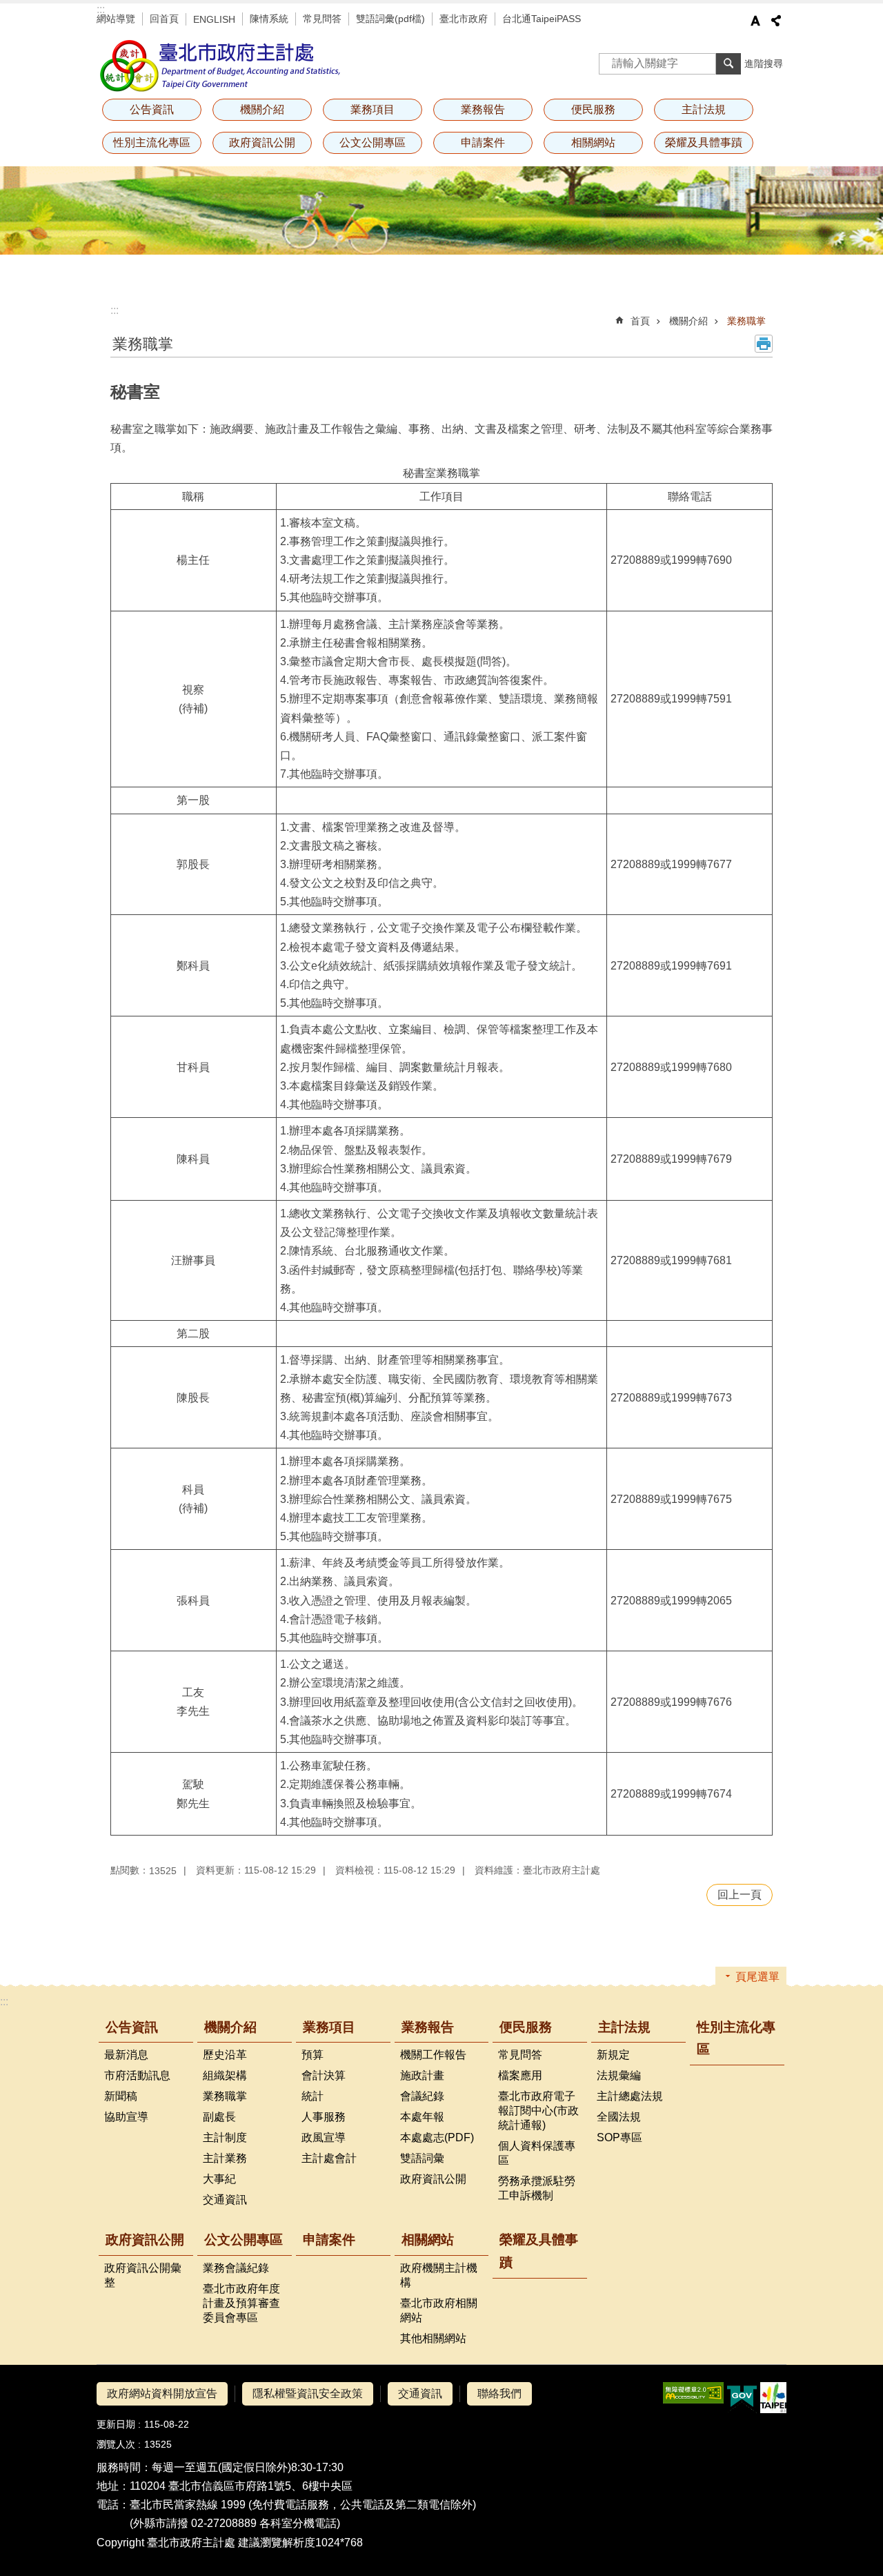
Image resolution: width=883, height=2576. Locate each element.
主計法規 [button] (704, 109)
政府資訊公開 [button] (262, 142)
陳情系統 (269, 19)
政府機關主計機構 (439, 2275)
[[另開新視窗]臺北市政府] (773, 2398)
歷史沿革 (225, 2055)
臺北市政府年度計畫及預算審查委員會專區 (241, 2303)
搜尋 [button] (728, 63)
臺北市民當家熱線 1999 (188, 2505)
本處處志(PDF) (437, 2137)
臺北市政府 (464, 19)
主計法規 (624, 2027)
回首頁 (164, 19)
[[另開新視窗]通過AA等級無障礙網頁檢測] (693, 2393)
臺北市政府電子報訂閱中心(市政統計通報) (538, 2111)
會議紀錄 (422, 2096)
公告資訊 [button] (152, 109)
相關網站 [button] (593, 142)
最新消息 (126, 2055)
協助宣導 (126, 2117)
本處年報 (422, 2117)
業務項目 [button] (373, 109)
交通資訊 (225, 2200)
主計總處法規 (630, 2096)
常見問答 (322, 19)
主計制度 (225, 2137)
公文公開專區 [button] (373, 142)
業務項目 (329, 2027)
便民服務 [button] (593, 109)
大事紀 (219, 2179)
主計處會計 (329, 2158)
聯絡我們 (499, 2393)
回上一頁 (740, 1895)
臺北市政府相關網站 (439, 2310)
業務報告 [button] (483, 109)
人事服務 (324, 2117)
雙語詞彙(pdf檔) (390, 19)
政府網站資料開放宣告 (162, 2393)
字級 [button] (755, 21)
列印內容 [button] (764, 344)
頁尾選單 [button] (757, 1977)
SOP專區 (619, 2137)
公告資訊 (132, 2027)
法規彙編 (619, 2075)
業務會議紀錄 (236, 2268)
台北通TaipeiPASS (542, 19)
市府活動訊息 (137, 2075)
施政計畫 (422, 2075)
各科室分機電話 (298, 2523)
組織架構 (225, 2075)
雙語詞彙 (422, 2158)
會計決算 (324, 2075)
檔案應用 (520, 2075)
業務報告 (428, 2027)
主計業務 (225, 2158)
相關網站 (428, 2240)
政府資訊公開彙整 (143, 2275)
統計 (312, 2096)
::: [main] (115, 310)
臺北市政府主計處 (221, 66)
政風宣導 (324, 2137)
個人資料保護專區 (537, 2153)
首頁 (640, 321)
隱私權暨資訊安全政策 (308, 2393)
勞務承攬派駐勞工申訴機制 (537, 2188)
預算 (312, 2055)
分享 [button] (776, 21)
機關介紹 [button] (262, 109)
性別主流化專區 (152, 142)
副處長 (219, 2117)
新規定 (613, 2055)
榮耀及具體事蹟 (704, 142)
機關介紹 (688, 321)
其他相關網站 (433, 2338)
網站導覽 (116, 19)
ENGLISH (214, 19)
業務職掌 (746, 321)
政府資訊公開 (433, 2179)
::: (101, 9)
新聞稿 (121, 2096)
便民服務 (526, 2027)
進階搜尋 (764, 63)
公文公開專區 (244, 2240)
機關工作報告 (433, 2055)
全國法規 (619, 2117)
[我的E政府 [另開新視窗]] (742, 2398)
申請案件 (483, 142)
